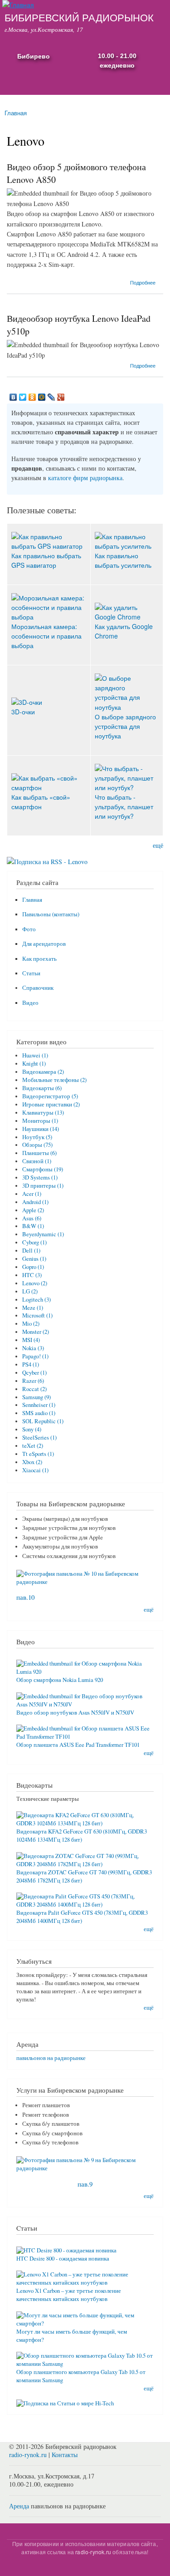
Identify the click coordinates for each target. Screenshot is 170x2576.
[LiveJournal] (51, 397)
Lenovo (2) (35, 1283)
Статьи (31, 973)
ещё (158, 845)
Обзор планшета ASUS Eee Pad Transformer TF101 (78, 1745)
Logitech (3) (36, 1300)
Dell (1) (31, 1251)
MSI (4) (31, 1340)
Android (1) (35, 1202)
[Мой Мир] (42, 397)
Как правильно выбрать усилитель (123, 560)
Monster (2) (36, 1332)
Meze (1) (33, 1308)
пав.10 (25, 1597)
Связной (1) (37, 1161)
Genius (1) (34, 1259)
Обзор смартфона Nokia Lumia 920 (60, 1680)
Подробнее (143, 282)
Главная (16, 113)
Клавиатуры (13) (43, 1113)
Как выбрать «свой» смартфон (41, 802)
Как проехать (39, 959)
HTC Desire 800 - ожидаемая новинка (63, 2259)
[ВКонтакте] (13, 397)
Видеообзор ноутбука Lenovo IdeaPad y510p (79, 325)
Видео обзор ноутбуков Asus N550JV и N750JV (75, 1713)
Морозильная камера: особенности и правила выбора (46, 636)
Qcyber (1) (34, 1373)
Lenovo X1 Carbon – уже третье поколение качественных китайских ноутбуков (69, 2295)
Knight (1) (34, 1064)
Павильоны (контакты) (51, 914)
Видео (30, 1003)
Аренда (19, 2506)
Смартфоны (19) (43, 1169)
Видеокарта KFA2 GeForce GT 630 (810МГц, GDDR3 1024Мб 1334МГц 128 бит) (82, 1836)
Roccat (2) (34, 1389)
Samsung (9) (36, 1397)
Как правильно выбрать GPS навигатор (46, 560)
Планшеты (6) (39, 1153)
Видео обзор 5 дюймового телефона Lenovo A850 (76, 173)
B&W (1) (33, 1226)
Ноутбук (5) (37, 1137)
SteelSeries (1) (39, 1438)
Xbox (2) (32, 1462)
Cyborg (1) (34, 1242)
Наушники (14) (41, 1129)
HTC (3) (32, 1275)
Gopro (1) (33, 1267)
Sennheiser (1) (39, 1405)
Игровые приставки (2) (51, 1104)
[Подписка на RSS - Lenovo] (47, 858)
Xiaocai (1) (35, 1470)
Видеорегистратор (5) (50, 1096)
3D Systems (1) (40, 1177)
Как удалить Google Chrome (124, 631)
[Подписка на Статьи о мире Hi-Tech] (65, 2400)
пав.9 (85, 2184)
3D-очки (23, 712)
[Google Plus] (61, 397)
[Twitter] (23, 397)
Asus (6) (32, 1218)
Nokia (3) (33, 1348)
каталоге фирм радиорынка (85, 478)
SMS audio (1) (39, 1413)
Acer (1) (32, 1194)
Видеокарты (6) (42, 1088)
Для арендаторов (44, 944)
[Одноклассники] (32, 397)
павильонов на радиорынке (51, 2058)
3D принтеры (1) (43, 1186)
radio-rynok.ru (28, 2455)
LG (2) (30, 1291)
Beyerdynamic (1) (43, 1234)
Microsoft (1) (37, 1315)
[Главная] (17, 5)
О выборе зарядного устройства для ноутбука (125, 726)
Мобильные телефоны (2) (54, 1080)
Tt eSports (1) (38, 1454)
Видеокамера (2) (43, 1072)
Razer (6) (33, 1381)
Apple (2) (33, 1210)
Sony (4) (32, 1429)
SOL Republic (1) (43, 1421)
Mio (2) (31, 1324)
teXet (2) (33, 1446)
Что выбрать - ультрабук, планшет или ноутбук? (124, 806)
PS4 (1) (31, 1364)
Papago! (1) (35, 1356)
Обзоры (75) (37, 1145)
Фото (29, 929)
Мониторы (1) (40, 1121)
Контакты (65, 2455)
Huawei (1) (35, 1055)
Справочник (38, 988)
